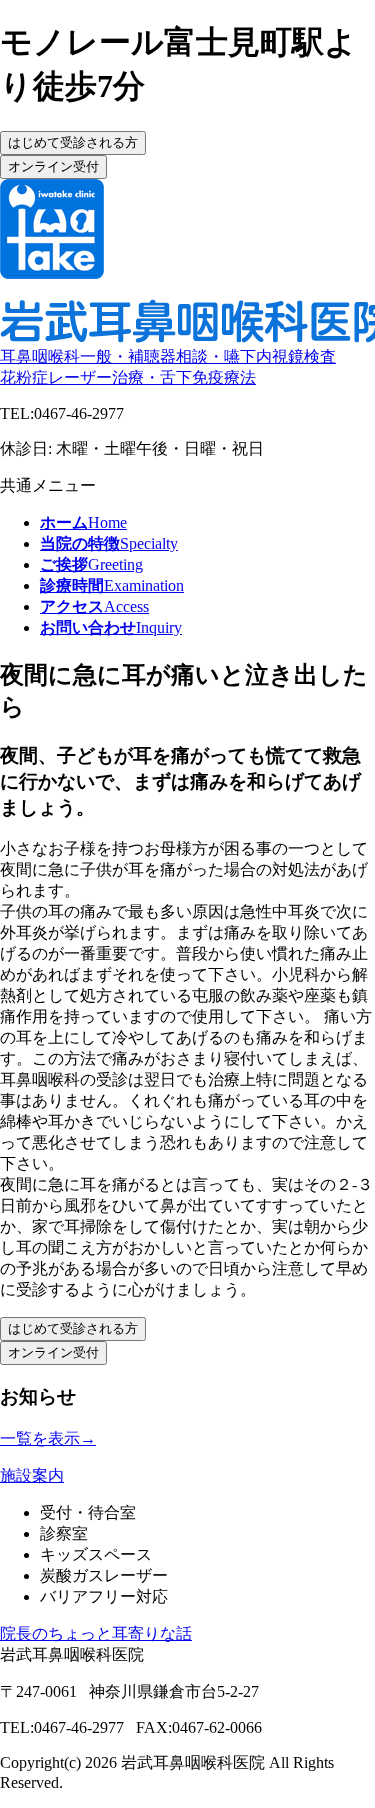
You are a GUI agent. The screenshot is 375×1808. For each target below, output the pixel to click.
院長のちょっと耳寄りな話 (96, 1633)
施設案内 (32, 1475)
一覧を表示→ (48, 1438)
